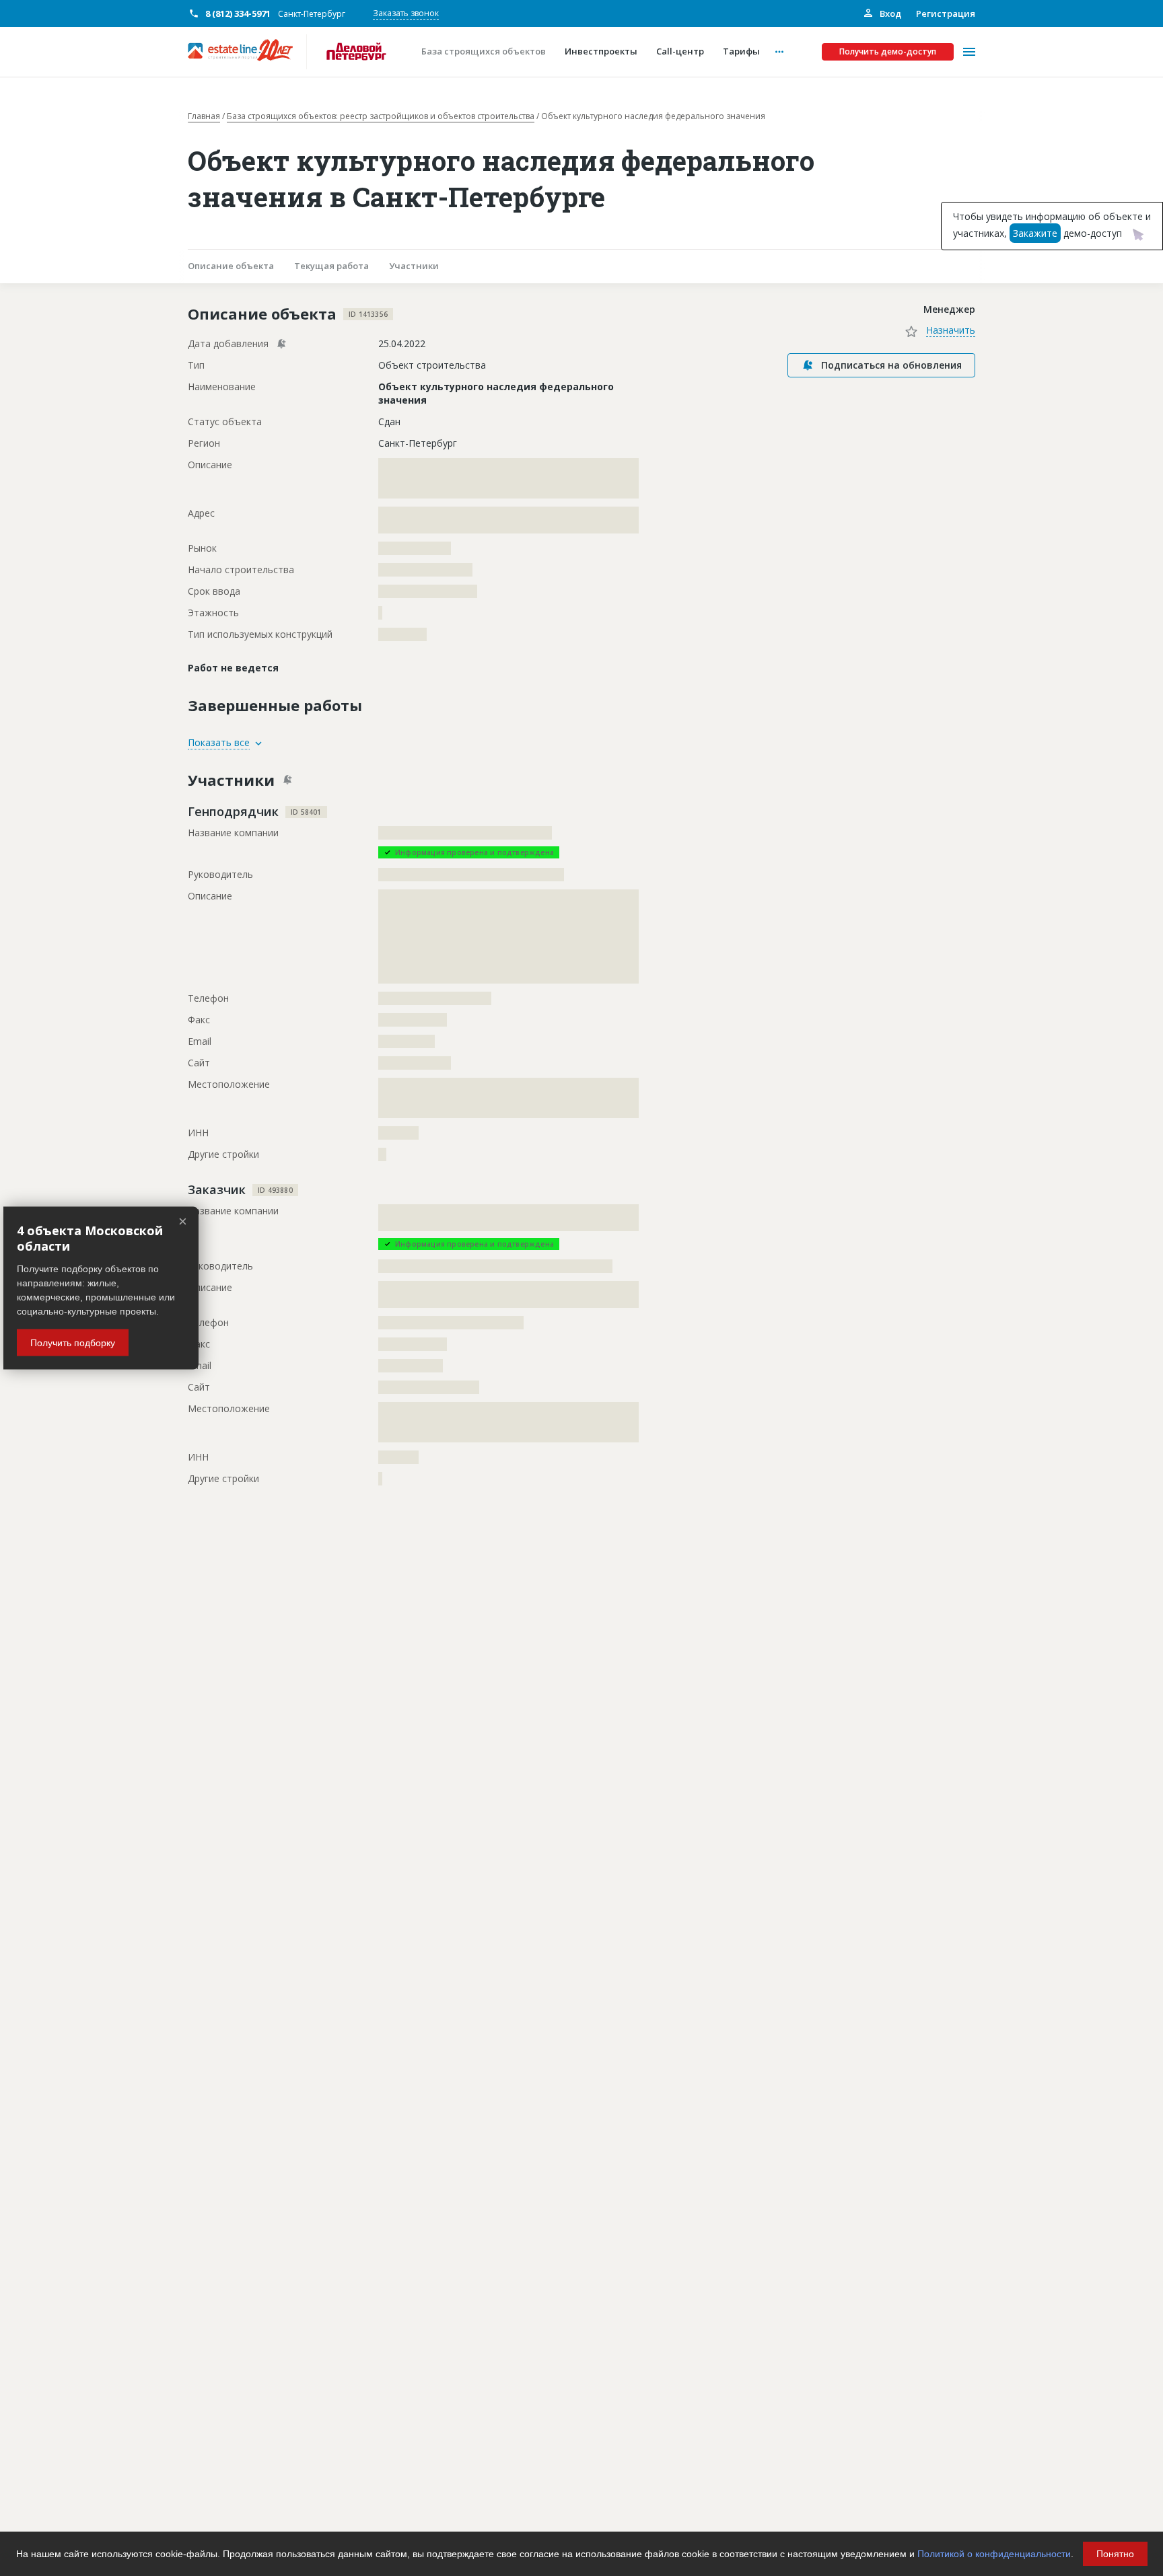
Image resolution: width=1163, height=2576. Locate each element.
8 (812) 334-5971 (238, 13)
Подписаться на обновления (891, 365)
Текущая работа (331, 266)
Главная (204, 116)
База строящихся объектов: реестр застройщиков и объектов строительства (381, 116)
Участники (414, 266)
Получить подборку (73, 1343)
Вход (889, 13)
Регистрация (946, 13)
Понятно (1115, 2554)
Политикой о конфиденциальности (994, 2554)
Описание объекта (231, 266)
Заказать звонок (406, 13)
